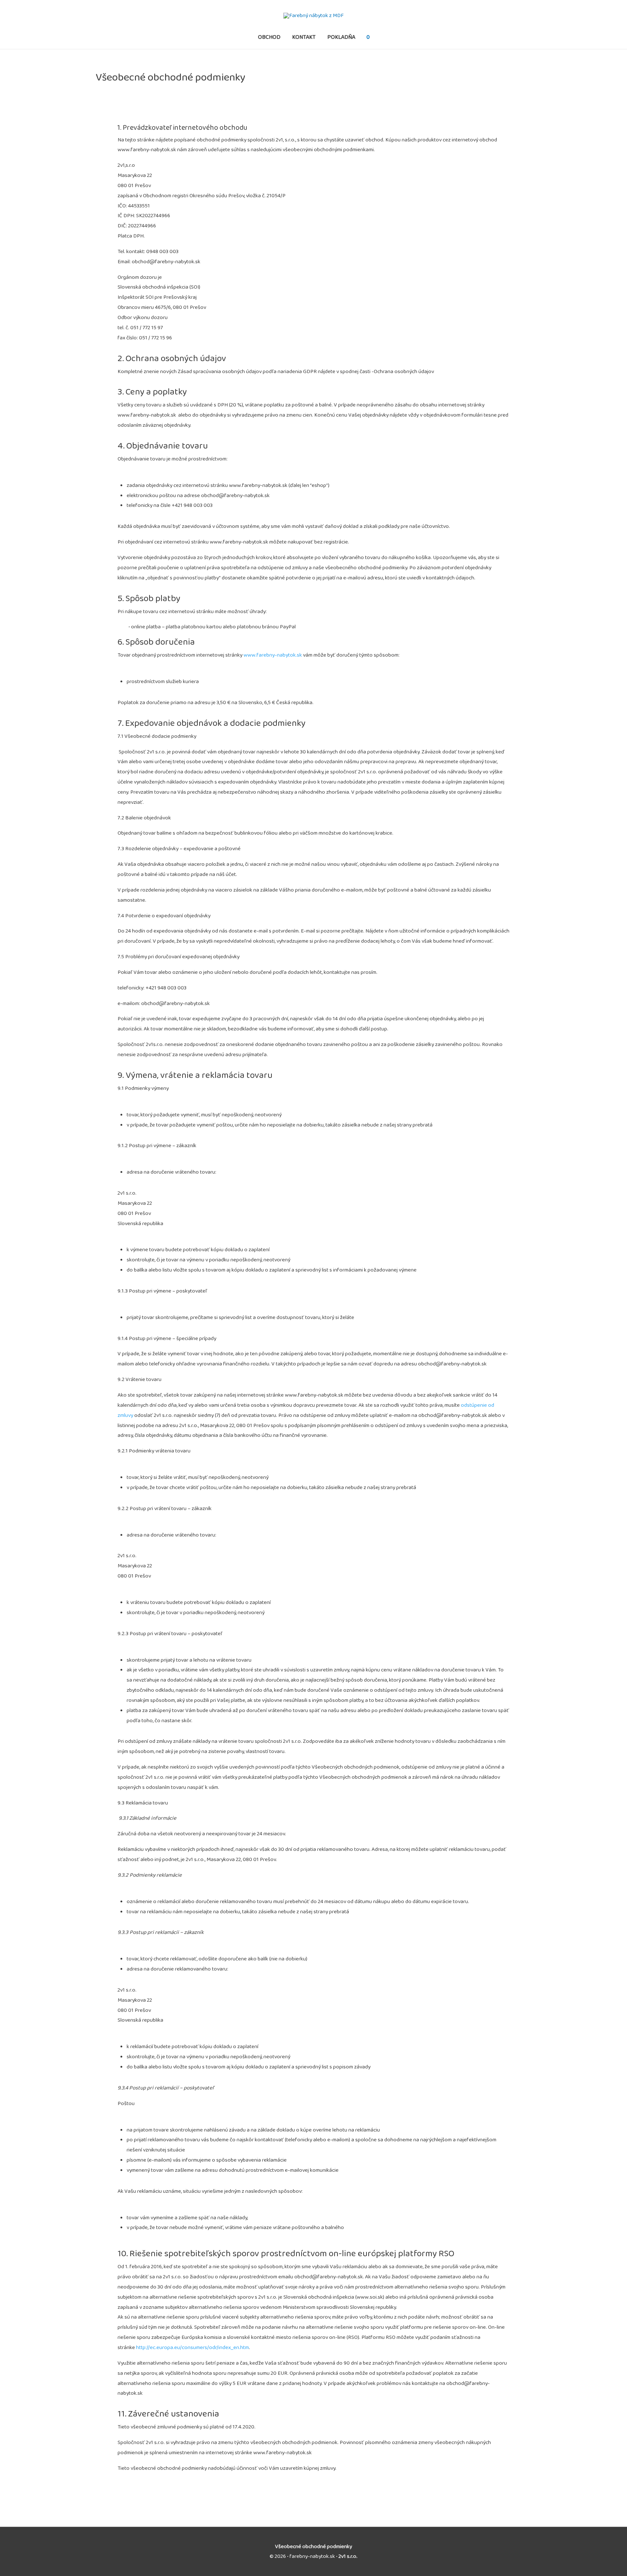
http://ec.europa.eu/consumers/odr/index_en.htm (192, 2347)
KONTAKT (304, 37)
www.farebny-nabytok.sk (273, 655)
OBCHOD (269, 37)
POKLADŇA (341, 37)
